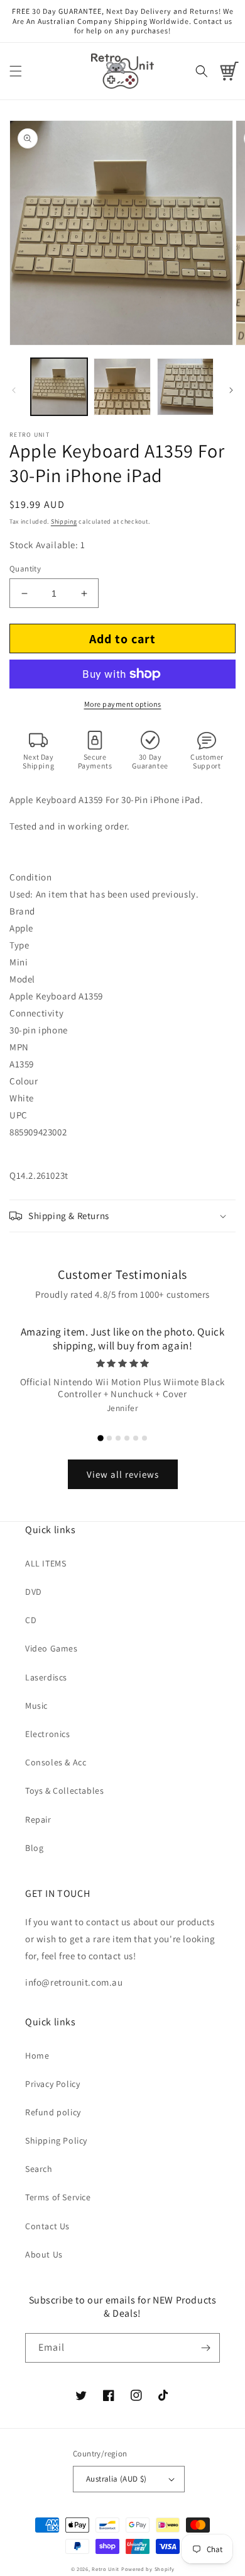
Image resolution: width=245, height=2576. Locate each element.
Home (37, 2056)
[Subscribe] (205, 2348)
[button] (16, 71)
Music (36, 1706)
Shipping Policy (56, 2140)
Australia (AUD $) (117, 2479)
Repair (38, 1820)
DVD (34, 1592)
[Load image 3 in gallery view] (185, 386)
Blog (34, 1848)
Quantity (25, 569)
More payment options (123, 704)
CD (31, 1620)
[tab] (101, 1438)
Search (39, 2169)
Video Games (52, 1648)
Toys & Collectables (64, 1791)
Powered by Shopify (148, 2569)
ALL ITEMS (46, 1563)
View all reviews (123, 1474)
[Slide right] (231, 390)
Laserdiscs (46, 1677)
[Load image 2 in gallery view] (122, 386)
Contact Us (47, 2226)
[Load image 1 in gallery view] (59, 386)
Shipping (64, 521)
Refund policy (53, 2112)
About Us (44, 2254)
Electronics (48, 1734)
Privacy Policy (52, 2084)
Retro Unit (106, 2569)
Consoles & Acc (56, 1762)
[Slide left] (14, 390)
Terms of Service (58, 2197)
